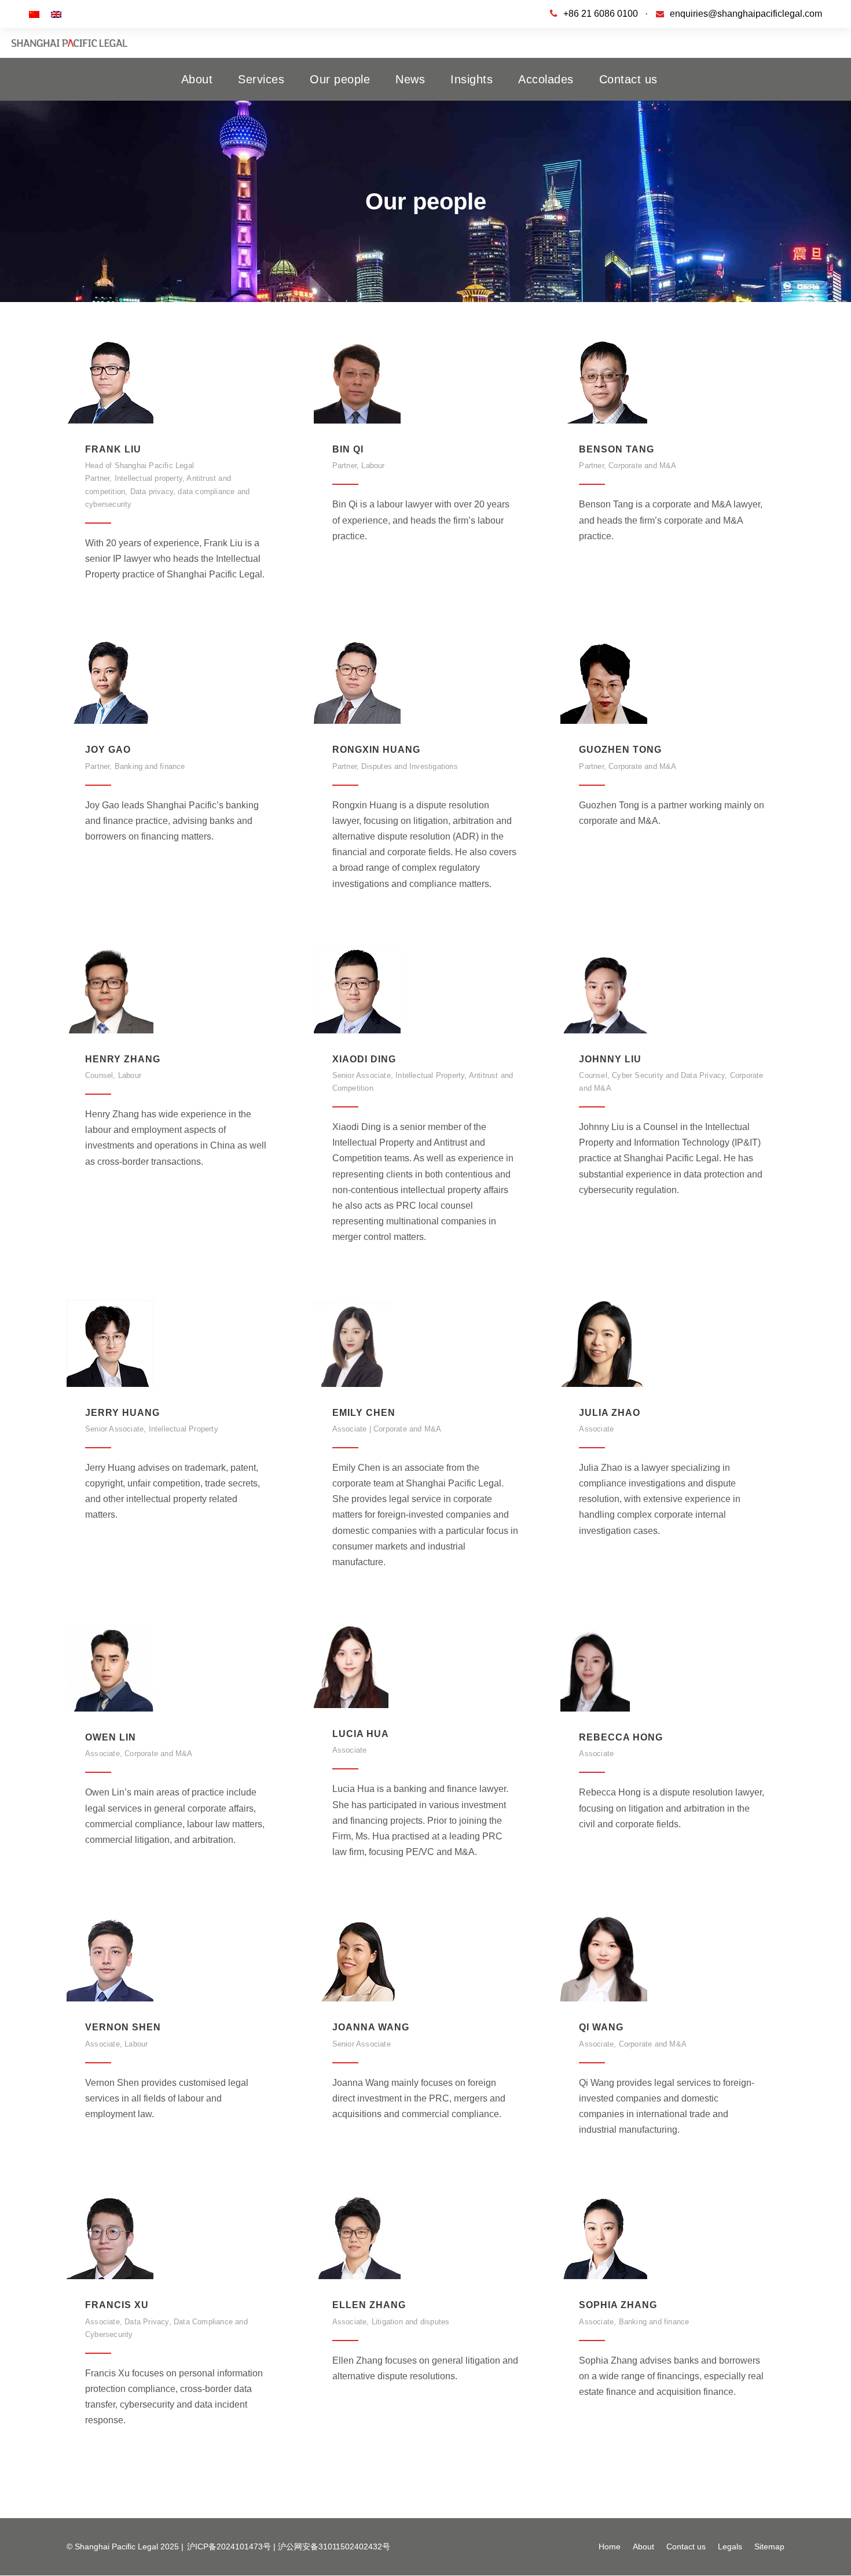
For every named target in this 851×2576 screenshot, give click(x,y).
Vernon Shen (123, 2027)
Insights (472, 79)
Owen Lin (111, 1737)
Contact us (628, 79)
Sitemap (769, 2546)
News (410, 79)
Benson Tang (617, 449)
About (197, 79)
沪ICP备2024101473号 (229, 2546)
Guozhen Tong (620, 750)
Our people (340, 79)
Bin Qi (348, 449)
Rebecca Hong (621, 1737)
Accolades (546, 79)
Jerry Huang (122, 1413)
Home (610, 2546)
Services (261, 79)
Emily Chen (364, 1413)
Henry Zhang (123, 1059)
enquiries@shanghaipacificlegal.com (746, 14)
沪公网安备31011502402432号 (334, 2546)
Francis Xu (117, 2305)
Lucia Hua (361, 1734)
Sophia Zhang (618, 2305)
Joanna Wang (371, 2027)
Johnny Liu (610, 1059)
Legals (730, 2546)
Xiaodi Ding (364, 1059)
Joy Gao (108, 750)
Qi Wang (601, 2027)
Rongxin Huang (376, 750)
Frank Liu (113, 449)
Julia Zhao (610, 1413)
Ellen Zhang (369, 2305)
